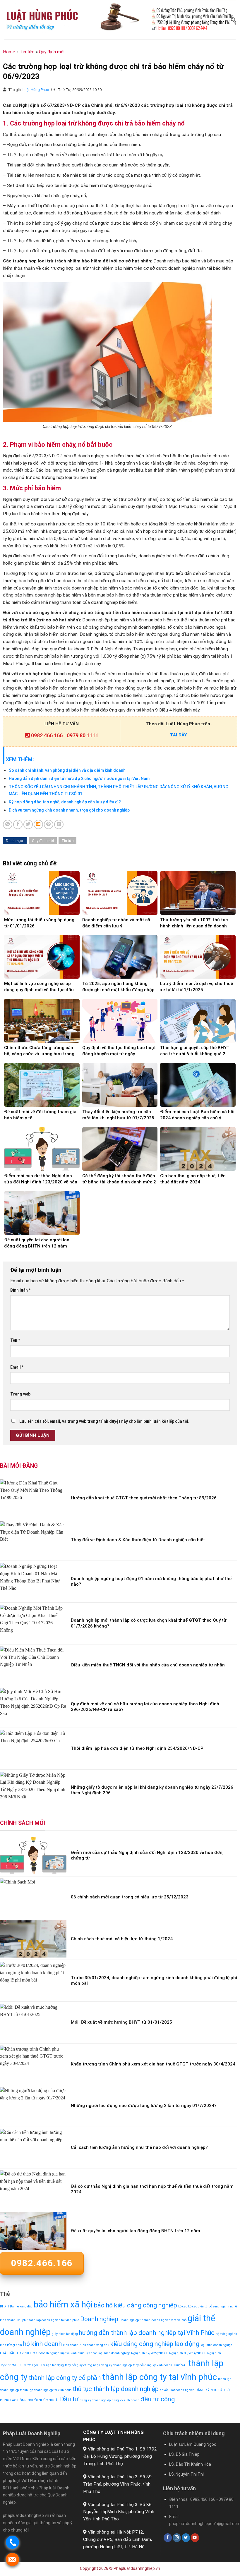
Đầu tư (69, 2399)
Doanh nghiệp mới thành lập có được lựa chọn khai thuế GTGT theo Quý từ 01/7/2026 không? (149, 1623)
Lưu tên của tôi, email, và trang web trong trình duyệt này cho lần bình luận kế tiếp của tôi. (104, 1421)
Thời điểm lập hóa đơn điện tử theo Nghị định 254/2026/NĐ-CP (137, 1748)
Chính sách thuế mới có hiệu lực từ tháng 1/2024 (122, 1939)
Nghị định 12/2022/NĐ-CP (150, 2353)
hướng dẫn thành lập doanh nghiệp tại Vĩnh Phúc (147, 2333)
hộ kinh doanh (42, 2344)
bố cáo (183, 2306)
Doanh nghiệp (99, 2319)
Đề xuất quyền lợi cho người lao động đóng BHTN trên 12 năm (136, 2231)
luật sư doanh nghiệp (44, 2353)
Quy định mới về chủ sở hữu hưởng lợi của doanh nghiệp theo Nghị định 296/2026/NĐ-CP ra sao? (145, 1707)
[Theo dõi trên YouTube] (195, 2538)
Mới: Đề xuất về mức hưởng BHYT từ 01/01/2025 (121, 2022)
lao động (187, 2344)
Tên (15, 1340)
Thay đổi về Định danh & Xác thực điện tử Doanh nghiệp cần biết (138, 1540)
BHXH (4, 2306)
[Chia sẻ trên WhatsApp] (8, 824)
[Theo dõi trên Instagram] (177, 2538)
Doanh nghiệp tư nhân (135, 2320)
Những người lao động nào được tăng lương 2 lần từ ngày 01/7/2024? (144, 2106)
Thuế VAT (180, 2365)
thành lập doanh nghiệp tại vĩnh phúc (46, 2390)
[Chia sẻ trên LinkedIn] (59, 824)
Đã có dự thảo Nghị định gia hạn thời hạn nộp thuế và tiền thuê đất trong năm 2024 (152, 2189)
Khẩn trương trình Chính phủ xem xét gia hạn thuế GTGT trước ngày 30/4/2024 (153, 2064)
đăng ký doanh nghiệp (95, 2400)
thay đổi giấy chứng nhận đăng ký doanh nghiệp (98, 2365)
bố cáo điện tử (198, 2306)
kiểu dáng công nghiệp (142, 2344)
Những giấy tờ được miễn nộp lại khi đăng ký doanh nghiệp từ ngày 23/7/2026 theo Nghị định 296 (152, 1790)
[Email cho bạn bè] (38, 824)
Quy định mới (52, 52)
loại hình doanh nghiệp (216, 2345)
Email (17, 1367)
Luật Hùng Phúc (36, 90)
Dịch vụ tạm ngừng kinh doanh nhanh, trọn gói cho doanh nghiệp (69, 810)
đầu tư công (158, 2399)
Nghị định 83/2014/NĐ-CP (188, 2353)
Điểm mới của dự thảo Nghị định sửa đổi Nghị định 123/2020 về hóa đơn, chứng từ (147, 1855)
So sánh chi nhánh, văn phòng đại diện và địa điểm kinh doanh (67, 770)
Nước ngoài (31, 2365)
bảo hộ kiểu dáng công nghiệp (136, 2305)
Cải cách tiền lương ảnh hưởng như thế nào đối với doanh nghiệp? (139, 2147)
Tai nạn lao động (52, 2365)
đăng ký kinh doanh (126, 2400)
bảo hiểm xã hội (63, 2305)
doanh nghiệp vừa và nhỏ (169, 2320)
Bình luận (20, 1290)
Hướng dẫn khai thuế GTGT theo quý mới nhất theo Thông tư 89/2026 (144, 1498)
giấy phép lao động (65, 2334)
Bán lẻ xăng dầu (21, 2306)
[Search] (233, 20)
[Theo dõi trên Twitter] (186, 2538)
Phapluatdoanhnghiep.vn (137, 2568)
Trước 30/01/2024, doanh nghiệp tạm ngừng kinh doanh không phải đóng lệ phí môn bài (154, 1981)
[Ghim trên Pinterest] (49, 824)
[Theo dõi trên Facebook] (168, 2538)
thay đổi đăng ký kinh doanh (152, 2365)
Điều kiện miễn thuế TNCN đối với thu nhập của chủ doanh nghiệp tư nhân (148, 1665)
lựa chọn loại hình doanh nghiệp (108, 2353)
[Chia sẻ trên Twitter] (28, 824)
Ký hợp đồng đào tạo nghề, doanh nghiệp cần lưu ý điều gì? (65, 802)
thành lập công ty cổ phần (65, 2378)
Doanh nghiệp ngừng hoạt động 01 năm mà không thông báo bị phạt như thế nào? (151, 1582)
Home (9, 52)
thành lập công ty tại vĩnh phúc (160, 2377)
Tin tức (27, 52)
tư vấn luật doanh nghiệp (177, 2390)
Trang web (20, 1394)
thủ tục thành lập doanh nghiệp (116, 2389)
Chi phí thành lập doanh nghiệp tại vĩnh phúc (48, 2320)
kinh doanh (71, 2345)
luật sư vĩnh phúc (72, 2353)
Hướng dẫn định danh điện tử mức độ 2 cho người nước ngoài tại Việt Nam (79, 779)
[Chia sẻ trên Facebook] (18, 824)
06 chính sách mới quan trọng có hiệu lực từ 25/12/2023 (130, 1897)
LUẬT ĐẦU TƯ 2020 (14, 2353)
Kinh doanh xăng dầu (94, 2345)
